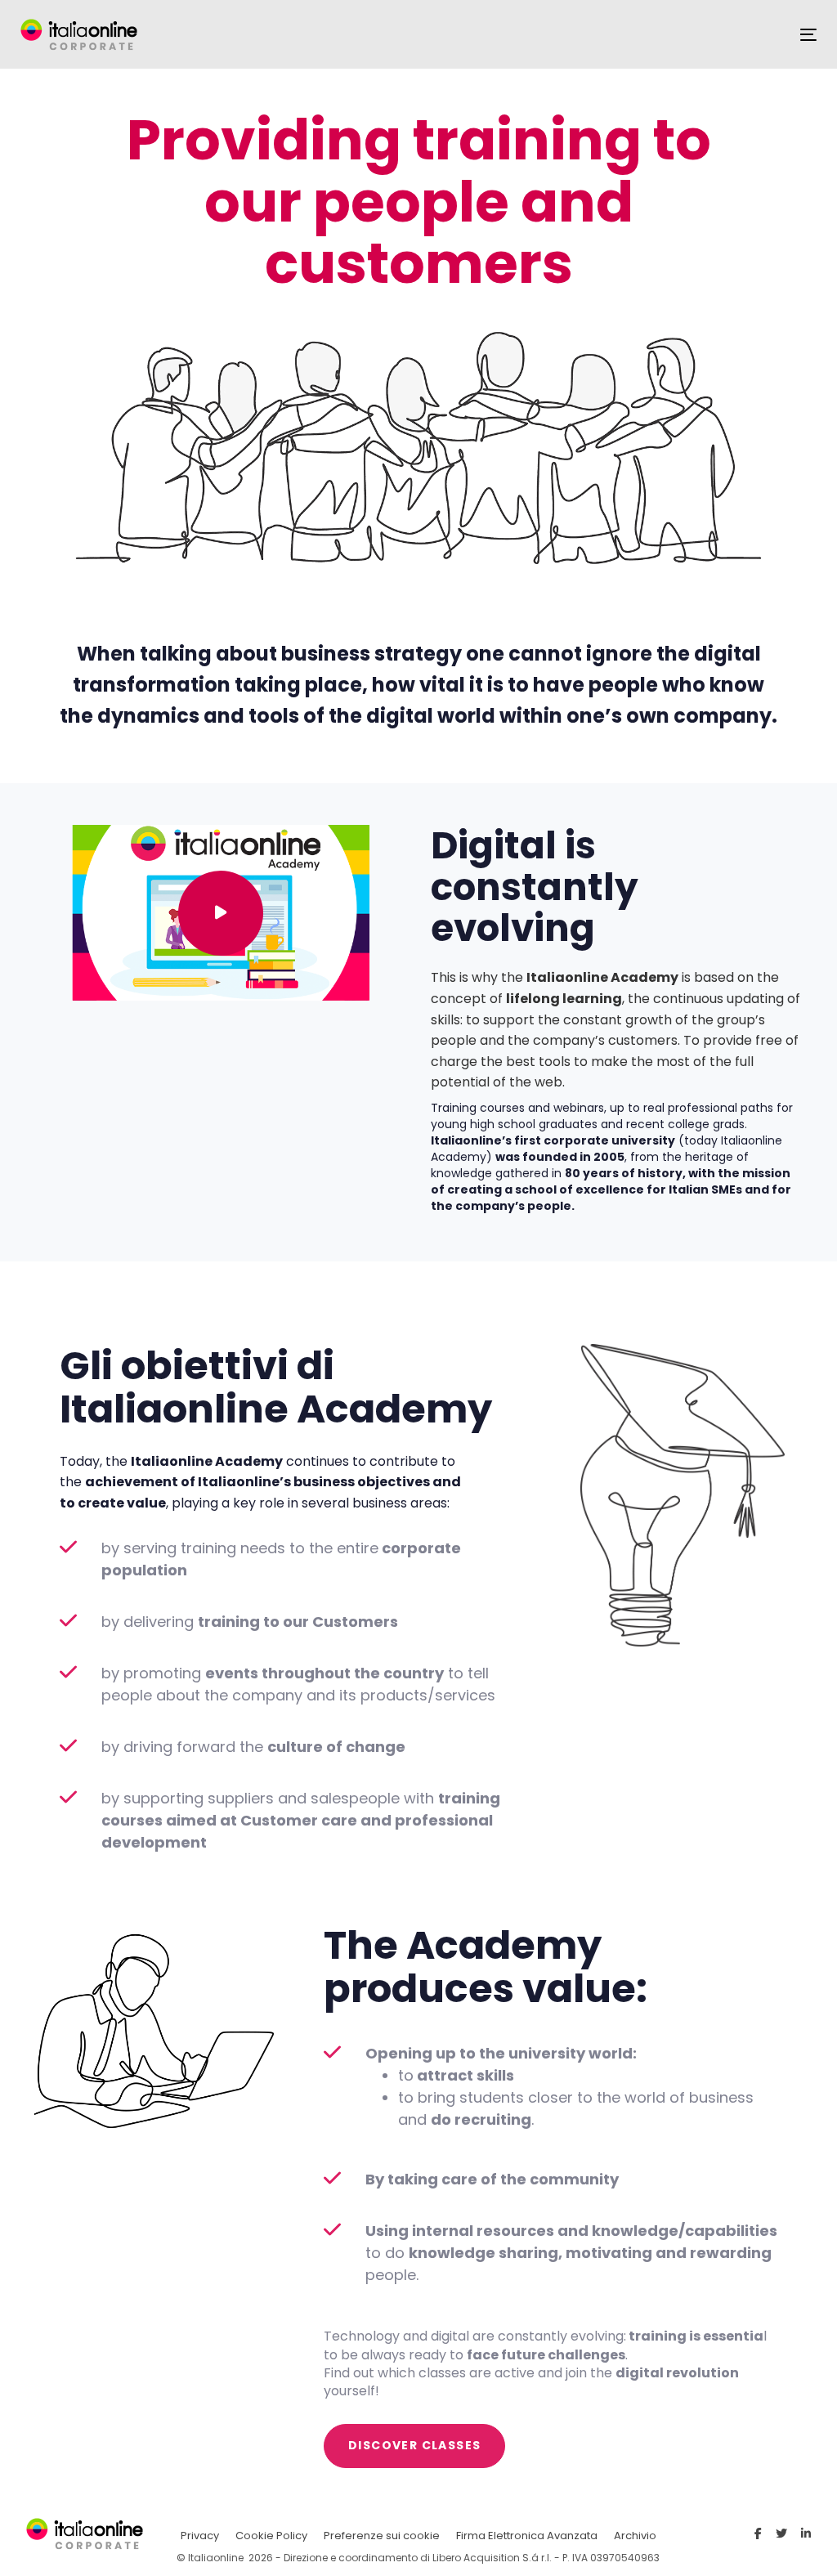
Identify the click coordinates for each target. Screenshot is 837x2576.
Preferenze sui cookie (382, 2536)
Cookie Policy (271, 2536)
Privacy (200, 2536)
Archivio (635, 2536)
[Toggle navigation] (808, 35)
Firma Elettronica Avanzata (527, 2536)
